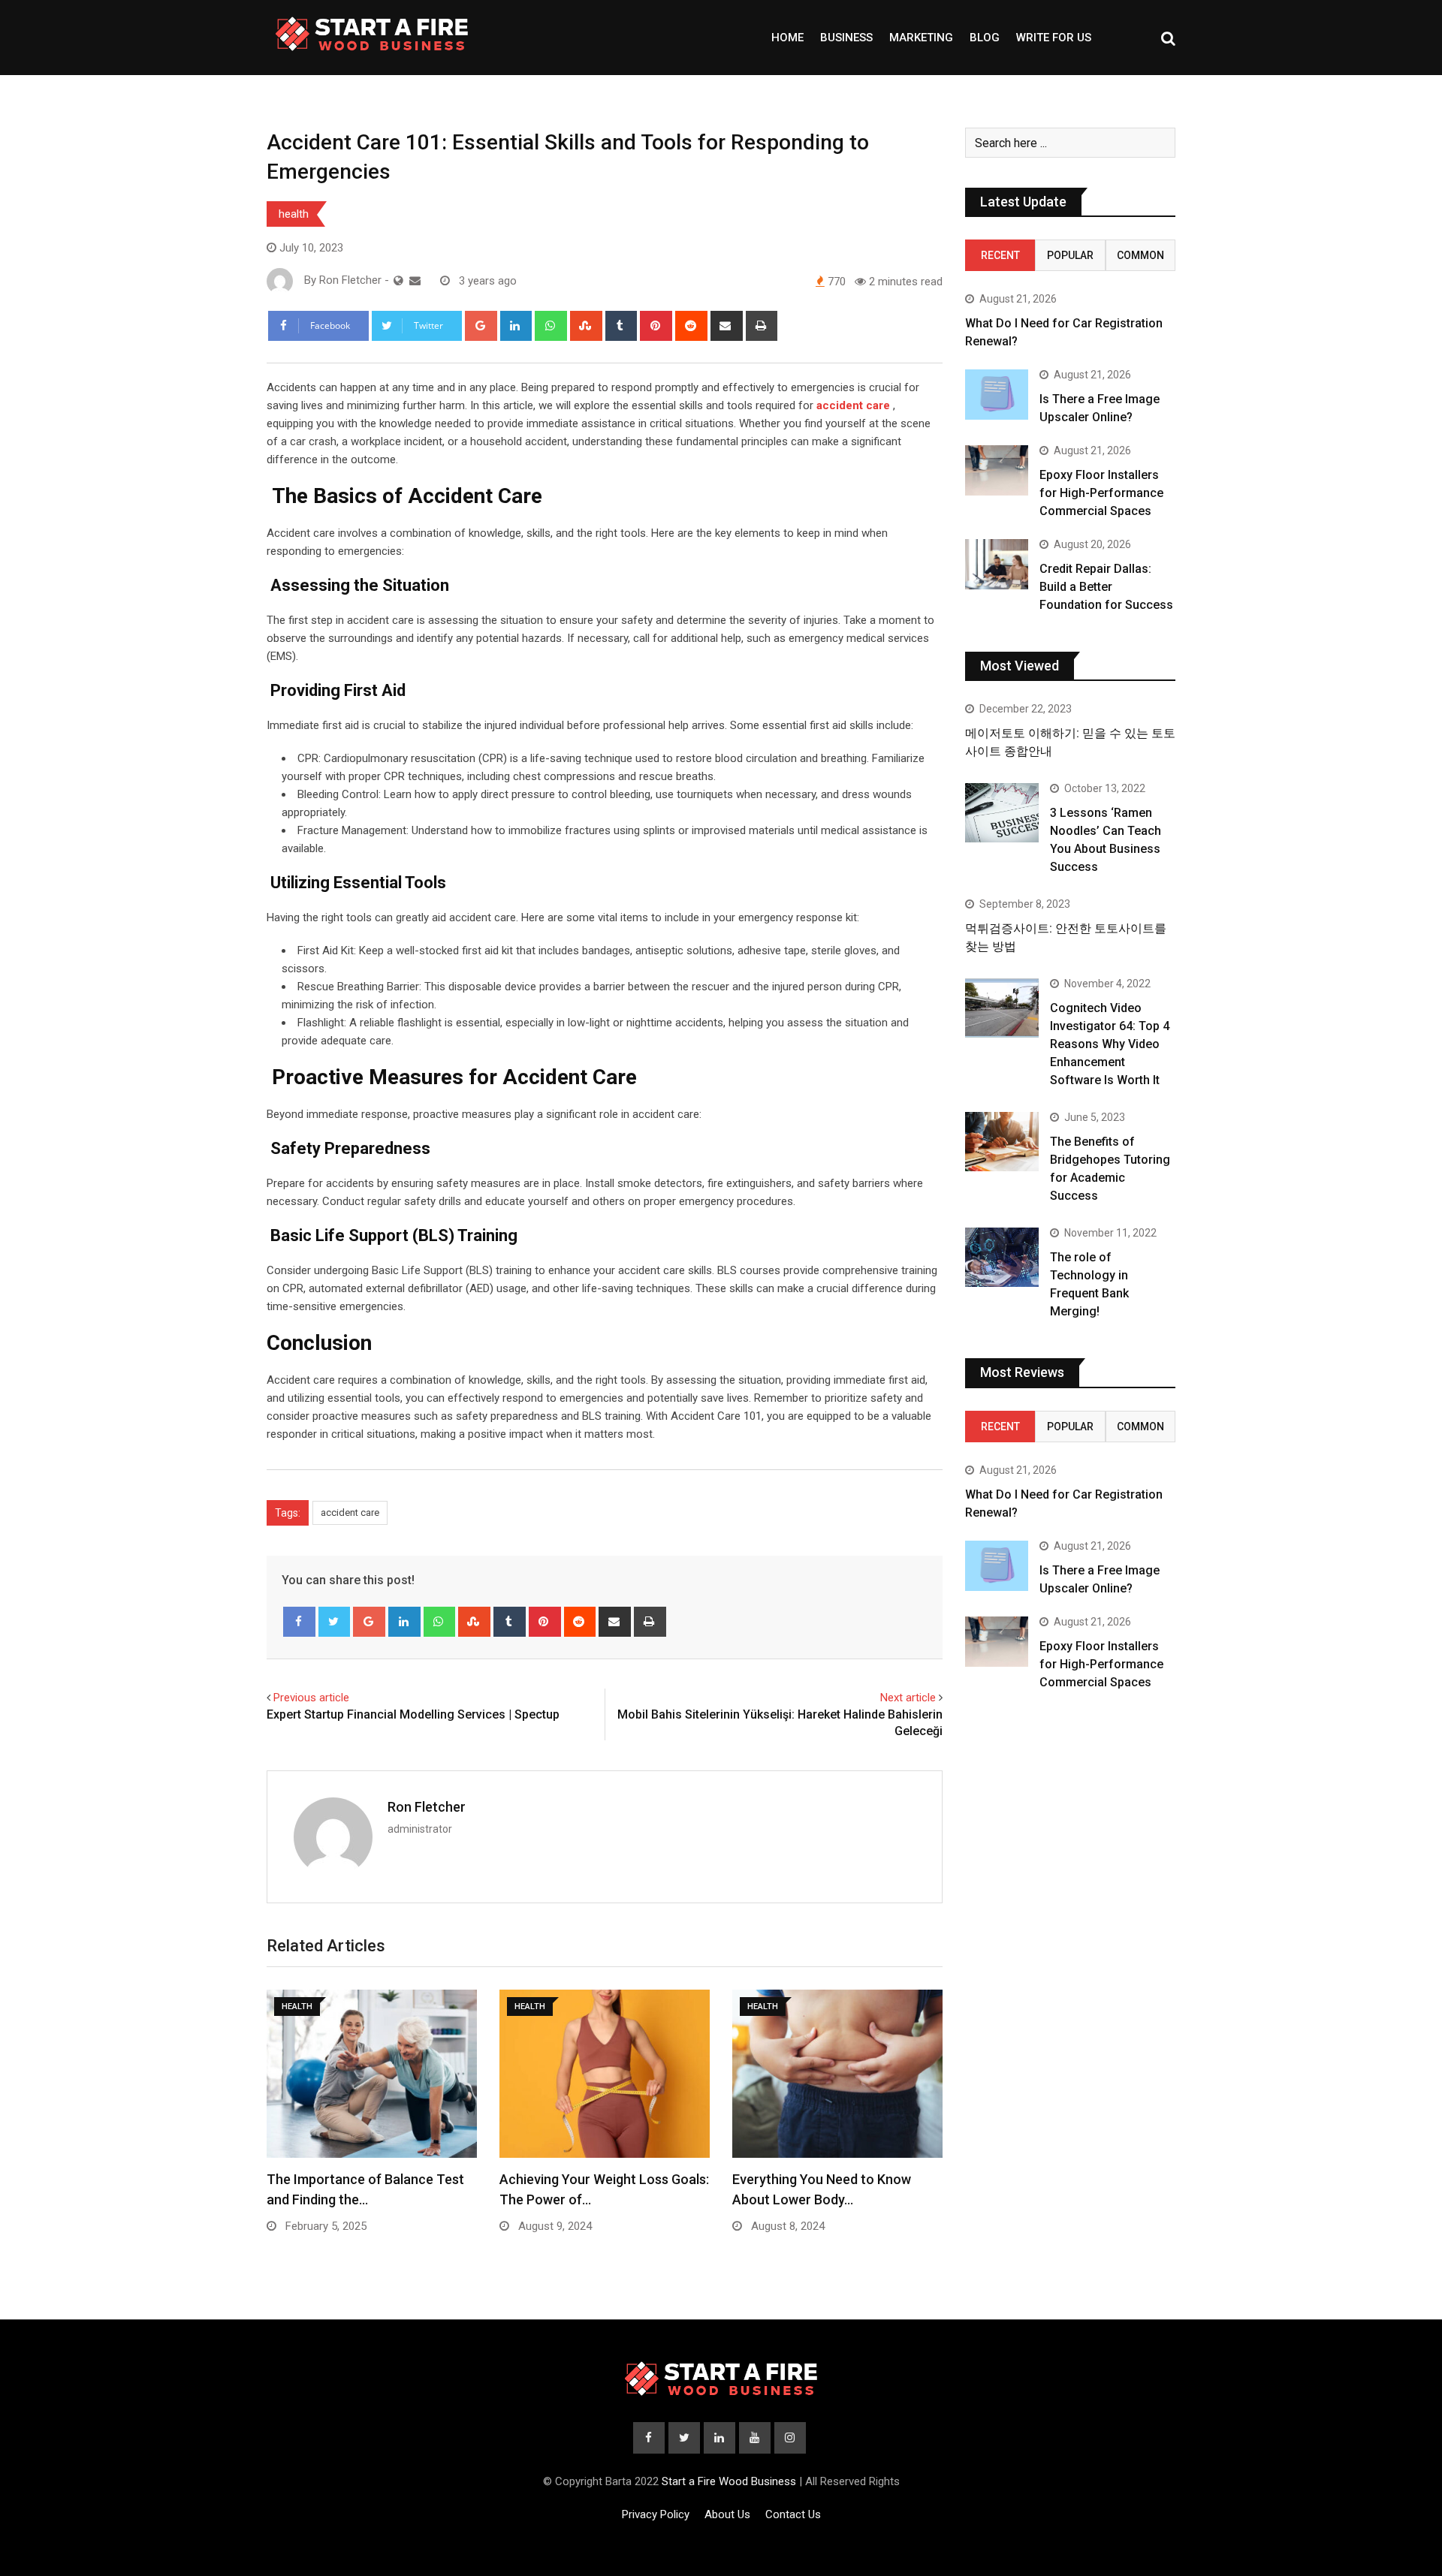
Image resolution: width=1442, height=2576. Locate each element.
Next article (908, 1698)
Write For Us (1054, 38)
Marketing (921, 38)
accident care (350, 1512)
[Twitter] (335, 1622)
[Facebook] (299, 1622)
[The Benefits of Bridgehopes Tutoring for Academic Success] (1002, 1141)
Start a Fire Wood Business (729, 2481)
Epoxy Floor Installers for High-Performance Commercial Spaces (1101, 493)
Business (846, 38)
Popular (1070, 255)
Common (1140, 255)
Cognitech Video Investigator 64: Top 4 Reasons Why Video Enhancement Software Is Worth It (1110, 1044)
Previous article (311, 1698)
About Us (727, 2514)
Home (787, 38)
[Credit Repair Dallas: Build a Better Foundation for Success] (997, 564)
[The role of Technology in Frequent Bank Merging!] (1002, 1257)
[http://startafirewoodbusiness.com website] (398, 281)
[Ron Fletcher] (415, 281)
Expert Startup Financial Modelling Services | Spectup (413, 1714)
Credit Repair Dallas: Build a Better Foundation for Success (1106, 587)
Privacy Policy (656, 2514)
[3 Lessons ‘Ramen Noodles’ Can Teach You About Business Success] (1002, 812)
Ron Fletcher (427, 1807)
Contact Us (793, 2514)
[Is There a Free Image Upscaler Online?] (997, 395)
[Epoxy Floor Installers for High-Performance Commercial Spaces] (997, 470)
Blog (985, 38)
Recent (1000, 255)
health (294, 214)
